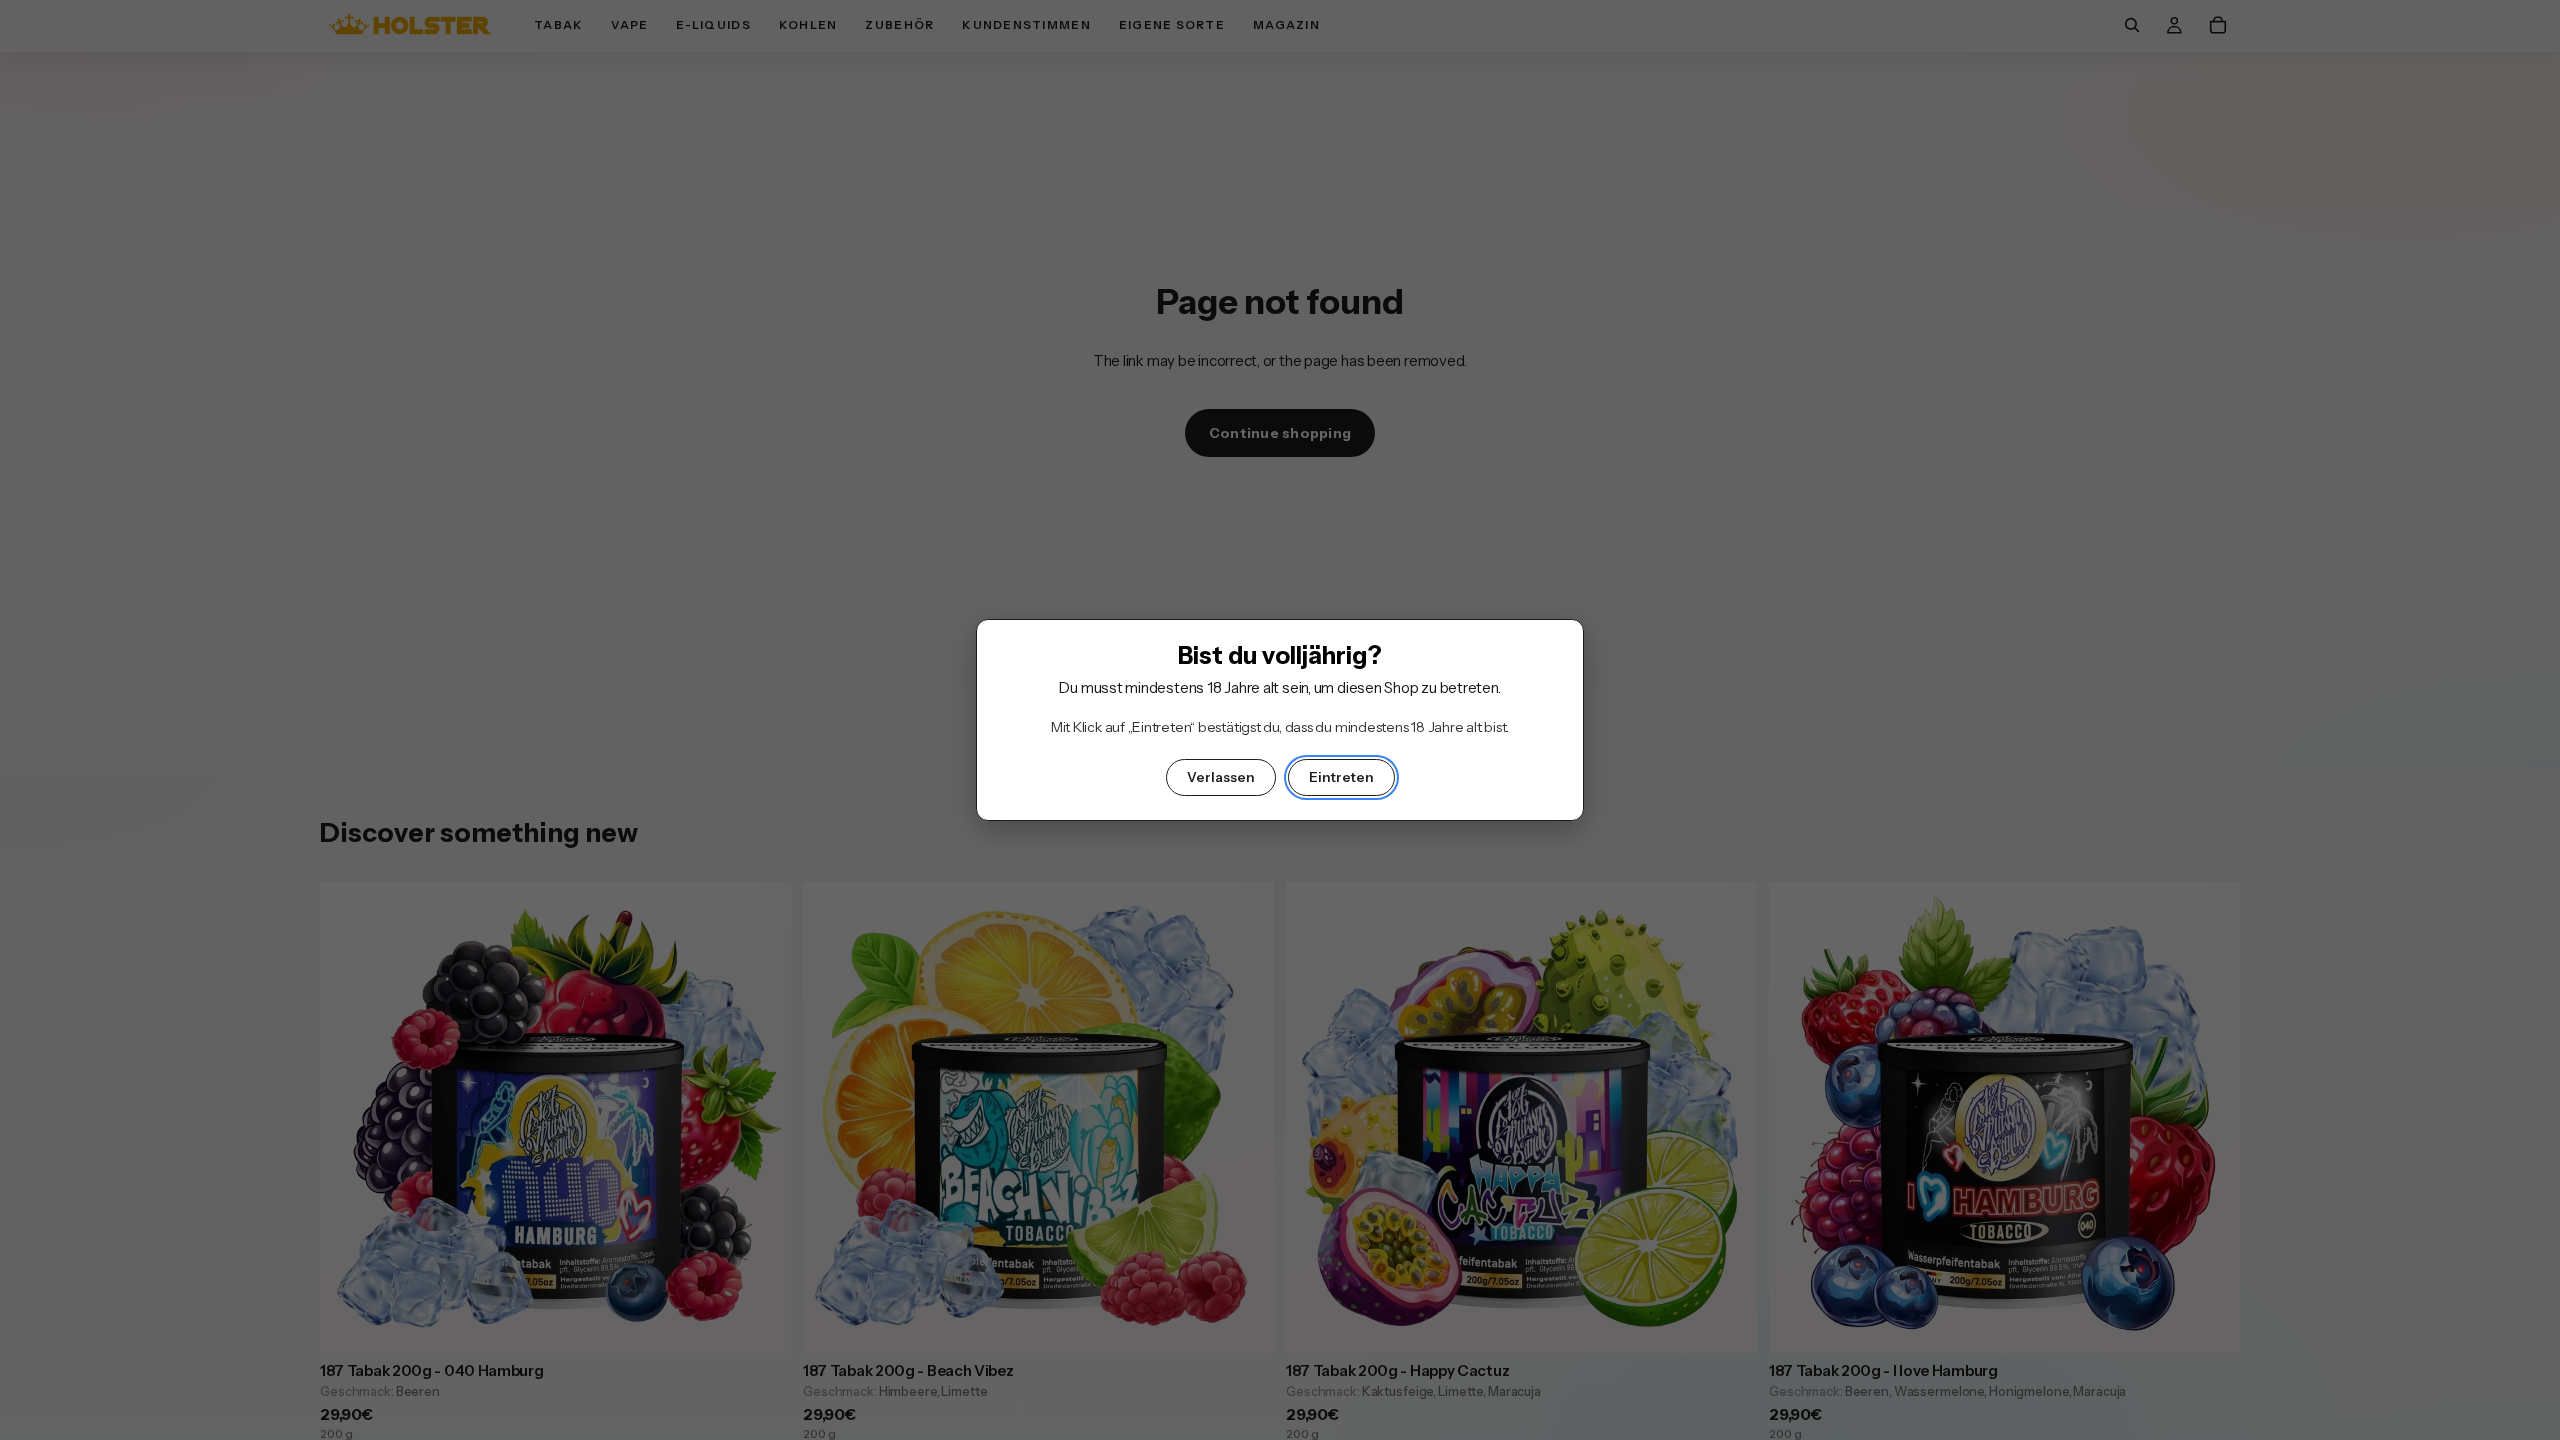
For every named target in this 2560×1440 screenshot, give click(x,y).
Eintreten (1341, 777)
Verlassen (1221, 777)
